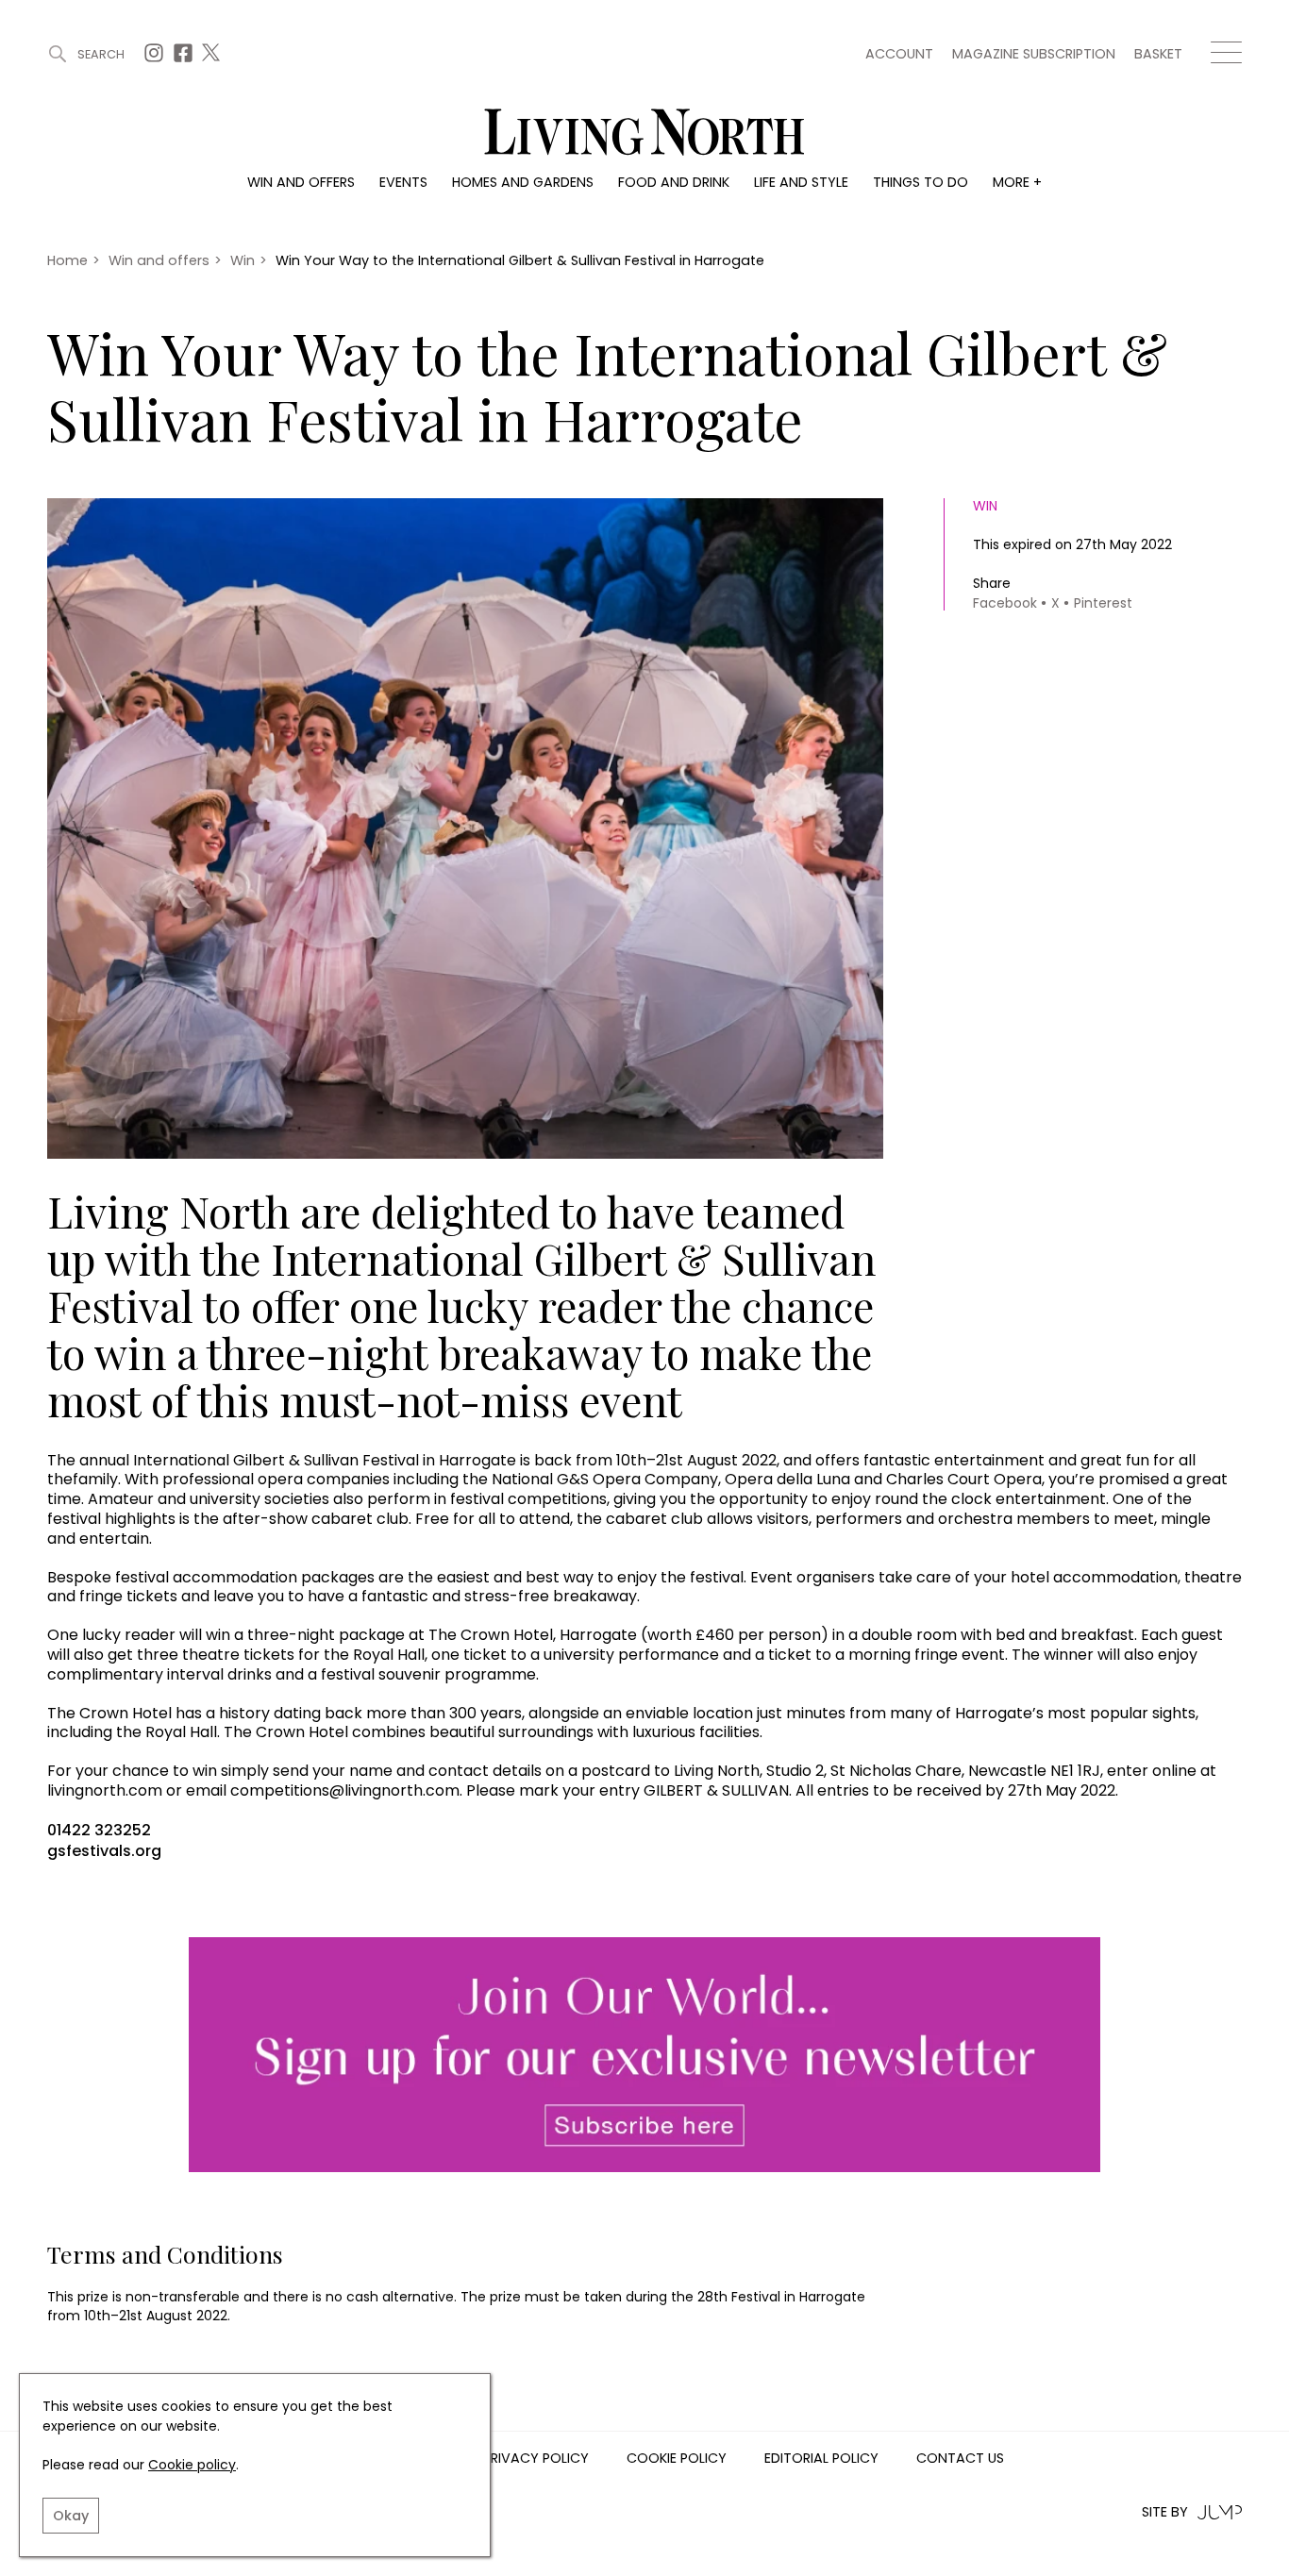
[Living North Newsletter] (644, 2056)
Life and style (801, 182)
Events (403, 182)
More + (1017, 182)
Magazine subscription (1034, 54)
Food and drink (674, 182)
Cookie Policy (677, 2459)
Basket (1158, 54)
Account (899, 54)
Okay (71, 2516)
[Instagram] (156, 58)
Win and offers (301, 182)
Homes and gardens (523, 182)
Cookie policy (192, 2465)
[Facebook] (185, 58)
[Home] (644, 134)
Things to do (921, 182)
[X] (213, 58)
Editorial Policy (821, 2459)
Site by (1165, 2512)
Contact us (960, 2459)
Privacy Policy (536, 2459)
